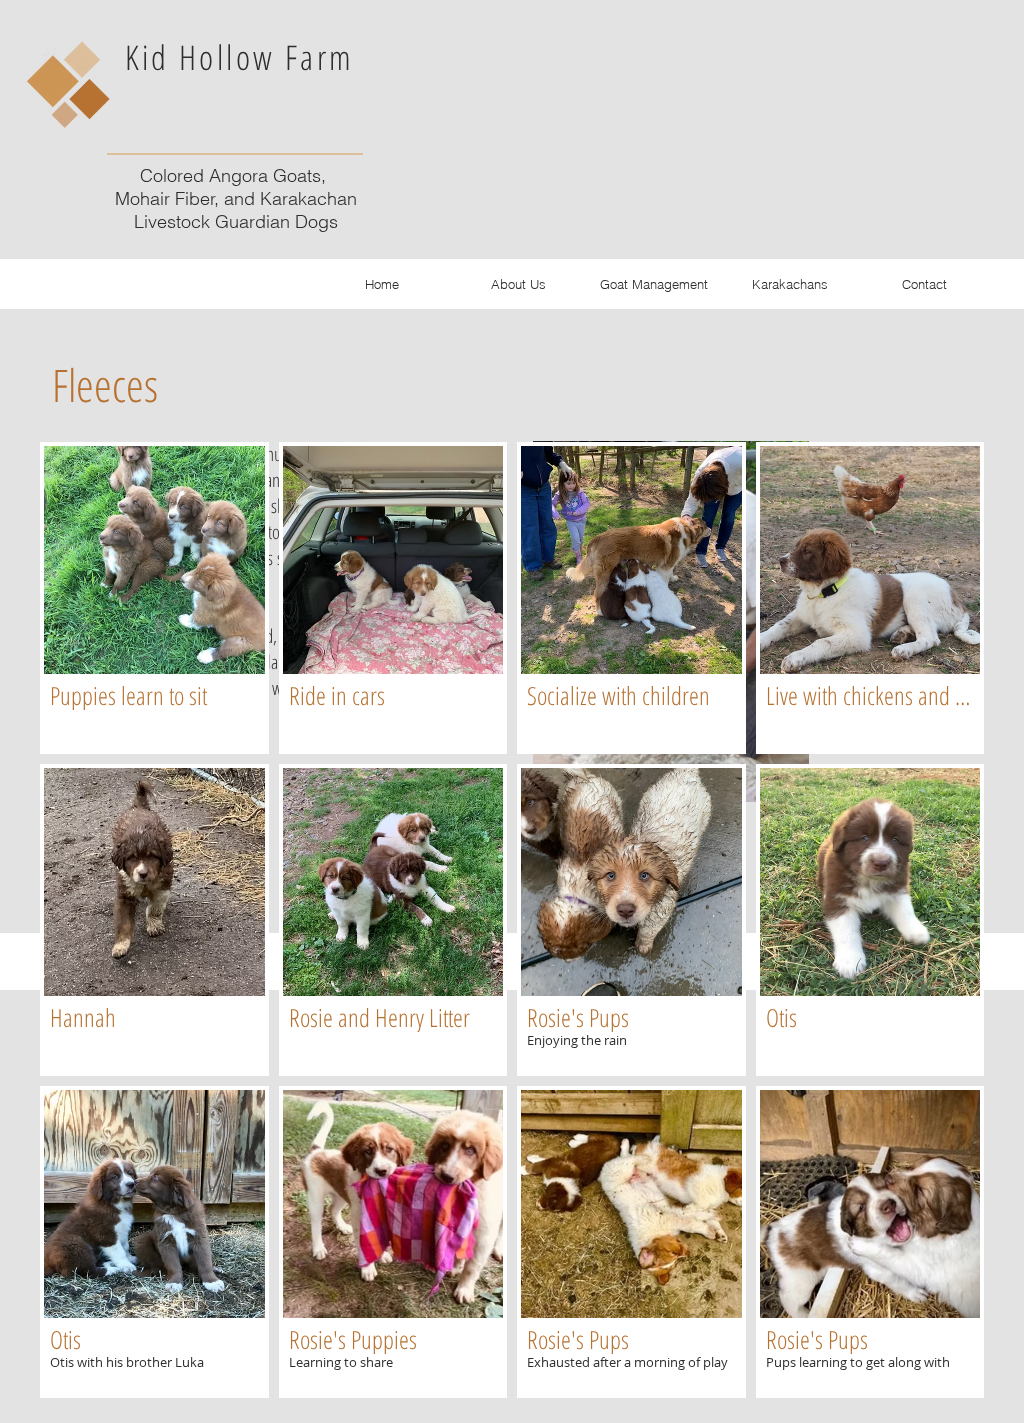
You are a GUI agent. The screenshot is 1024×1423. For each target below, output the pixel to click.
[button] (154, 598)
